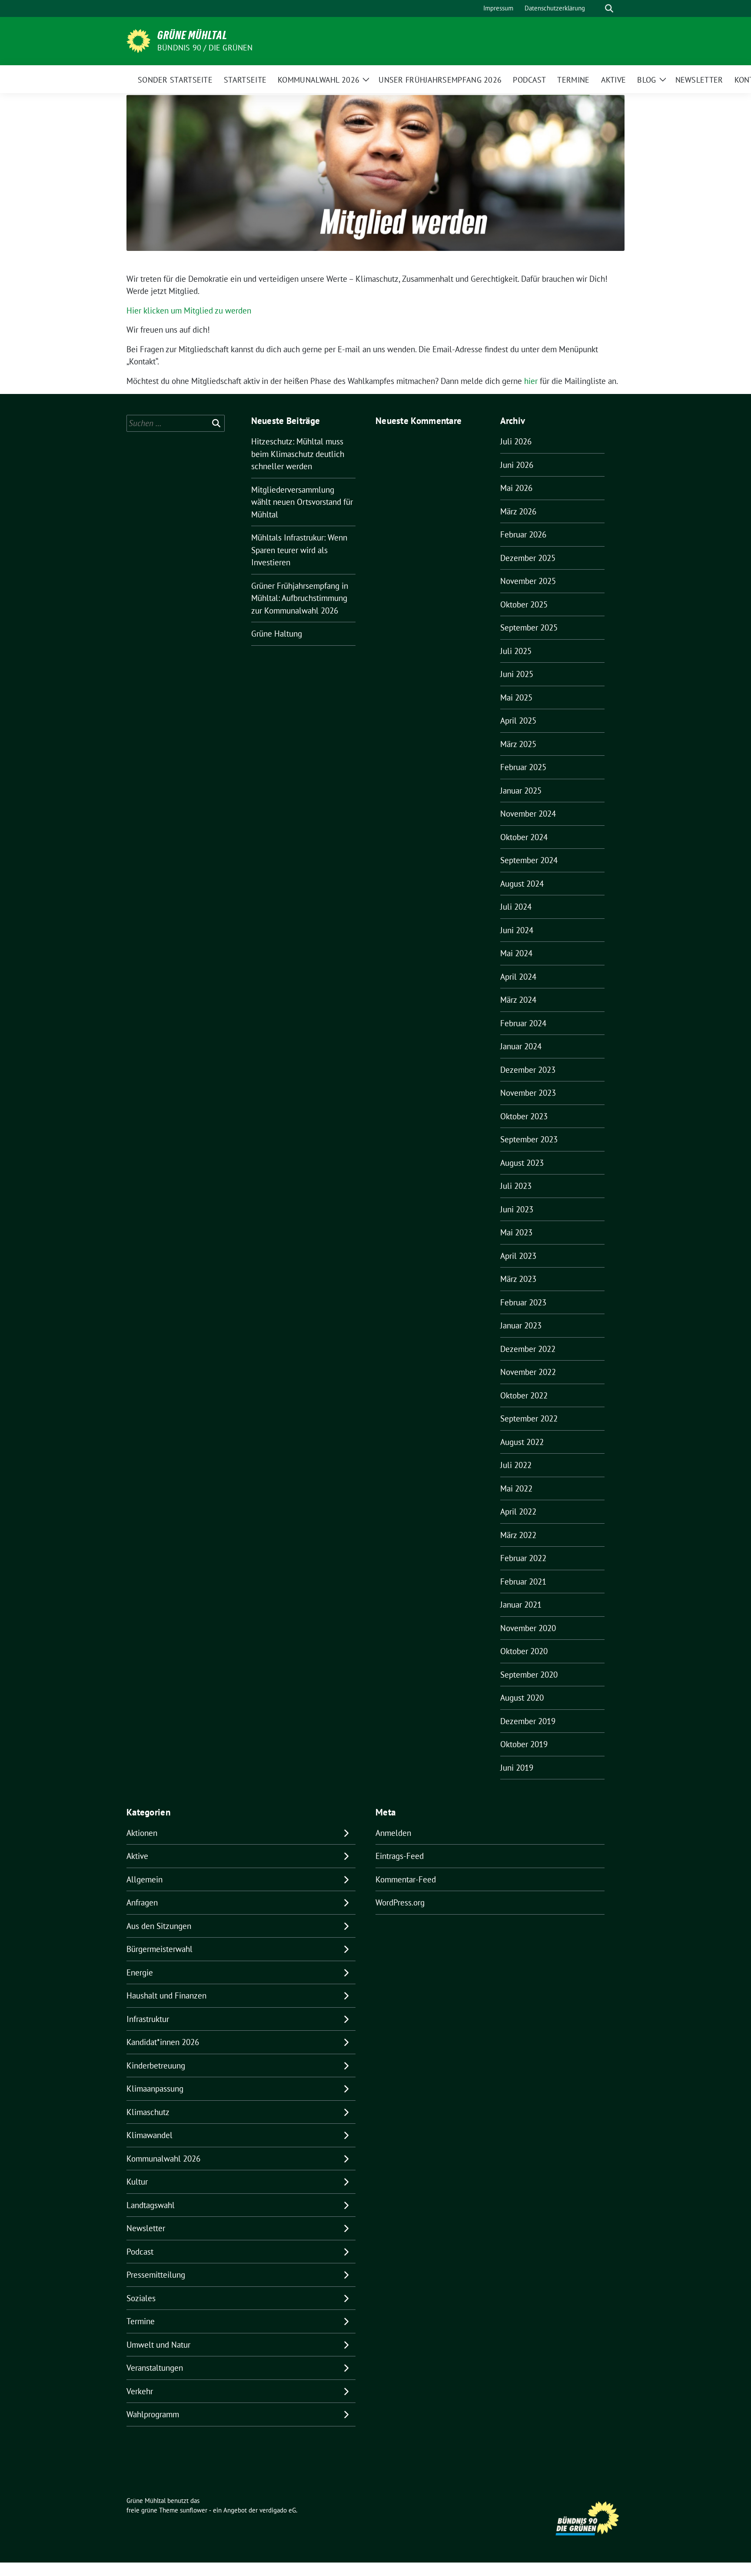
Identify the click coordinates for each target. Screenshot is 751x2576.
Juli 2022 (516, 1465)
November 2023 (528, 1093)
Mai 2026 (516, 488)
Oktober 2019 (524, 1744)
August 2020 (522, 1698)
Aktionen (142, 1833)
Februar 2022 (523, 1558)
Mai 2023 (516, 1232)
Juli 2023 (516, 1186)
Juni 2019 (517, 1768)
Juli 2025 (516, 651)
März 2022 (518, 1535)
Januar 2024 (521, 1046)
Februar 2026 (523, 534)
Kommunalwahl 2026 (163, 2159)
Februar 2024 (523, 1023)
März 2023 (518, 1279)
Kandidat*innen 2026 (163, 2042)
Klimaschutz (148, 2112)
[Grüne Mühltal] (138, 40)
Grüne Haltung (277, 634)
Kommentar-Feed (406, 1879)
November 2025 (528, 581)
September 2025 (529, 627)
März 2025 (518, 744)
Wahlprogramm (153, 2414)
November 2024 (528, 814)
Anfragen (142, 1902)
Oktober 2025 (524, 604)
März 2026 (518, 511)
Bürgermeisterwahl (160, 1949)
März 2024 (518, 1000)
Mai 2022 (516, 1488)
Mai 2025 (516, 697)
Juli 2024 (516, 907)
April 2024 (518, 977)
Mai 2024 (516, 953)
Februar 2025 (523, 767)
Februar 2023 (523, 1302)
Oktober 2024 (524, 837)
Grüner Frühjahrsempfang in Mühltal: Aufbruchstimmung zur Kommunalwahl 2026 (300, 598)
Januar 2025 (521, 791)
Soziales (141, 2298)
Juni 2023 (517, 1209)
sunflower (194, 2510)
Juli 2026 (516, 441)
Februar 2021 (523, 1582)
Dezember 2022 (528, 1349)
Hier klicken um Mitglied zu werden (189, 310)
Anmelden (393, 1833)
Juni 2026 (517, 465)
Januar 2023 (521, 1325)
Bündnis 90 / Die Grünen (205, 48)
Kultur (137, 2182)
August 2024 (522, 884)
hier (531, 381)
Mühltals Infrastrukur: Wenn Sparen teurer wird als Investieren (299, 550)
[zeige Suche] (609, 8)
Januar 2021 (521, 1605)
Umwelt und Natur (158, 2345)
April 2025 (518, 721)
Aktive (137, 1856)
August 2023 (522, 1163)
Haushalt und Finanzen (166, 1995)
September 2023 (529, 1139)
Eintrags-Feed (400, 1856)
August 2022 (522, 1442)
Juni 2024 (517, 930)
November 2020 (528, 1628)
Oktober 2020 (524, 1651)
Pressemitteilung (156, 2275)
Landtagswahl (151, 2205)
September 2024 (529, 860)
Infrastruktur (148, 2019)
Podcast (140, 2252)
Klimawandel (150, 2135)
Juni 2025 (517, 674)
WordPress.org (400, 1902)
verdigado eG (278, 2510)
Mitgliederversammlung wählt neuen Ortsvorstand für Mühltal (302, 502)
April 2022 (518, 1512)
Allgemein (145, 1879)
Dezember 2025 (528, 558)
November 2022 (528, 1372)
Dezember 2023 (528, 1070)
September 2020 (529, 1675)
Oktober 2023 (524, 1116)
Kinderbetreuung (156, 2065)
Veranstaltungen (155, 2368)
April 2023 (518, 1256)
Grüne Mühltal (192, 35)
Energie (140, 1972)
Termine (141, 2321)
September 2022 (529, 1418)
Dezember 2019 (528, 1721)
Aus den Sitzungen (159, 1926)
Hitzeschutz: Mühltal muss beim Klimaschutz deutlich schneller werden (298, 454)
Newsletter (146, 2228)
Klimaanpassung (155, 2089)
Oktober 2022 (524, 1395)
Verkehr (140, 2391)
